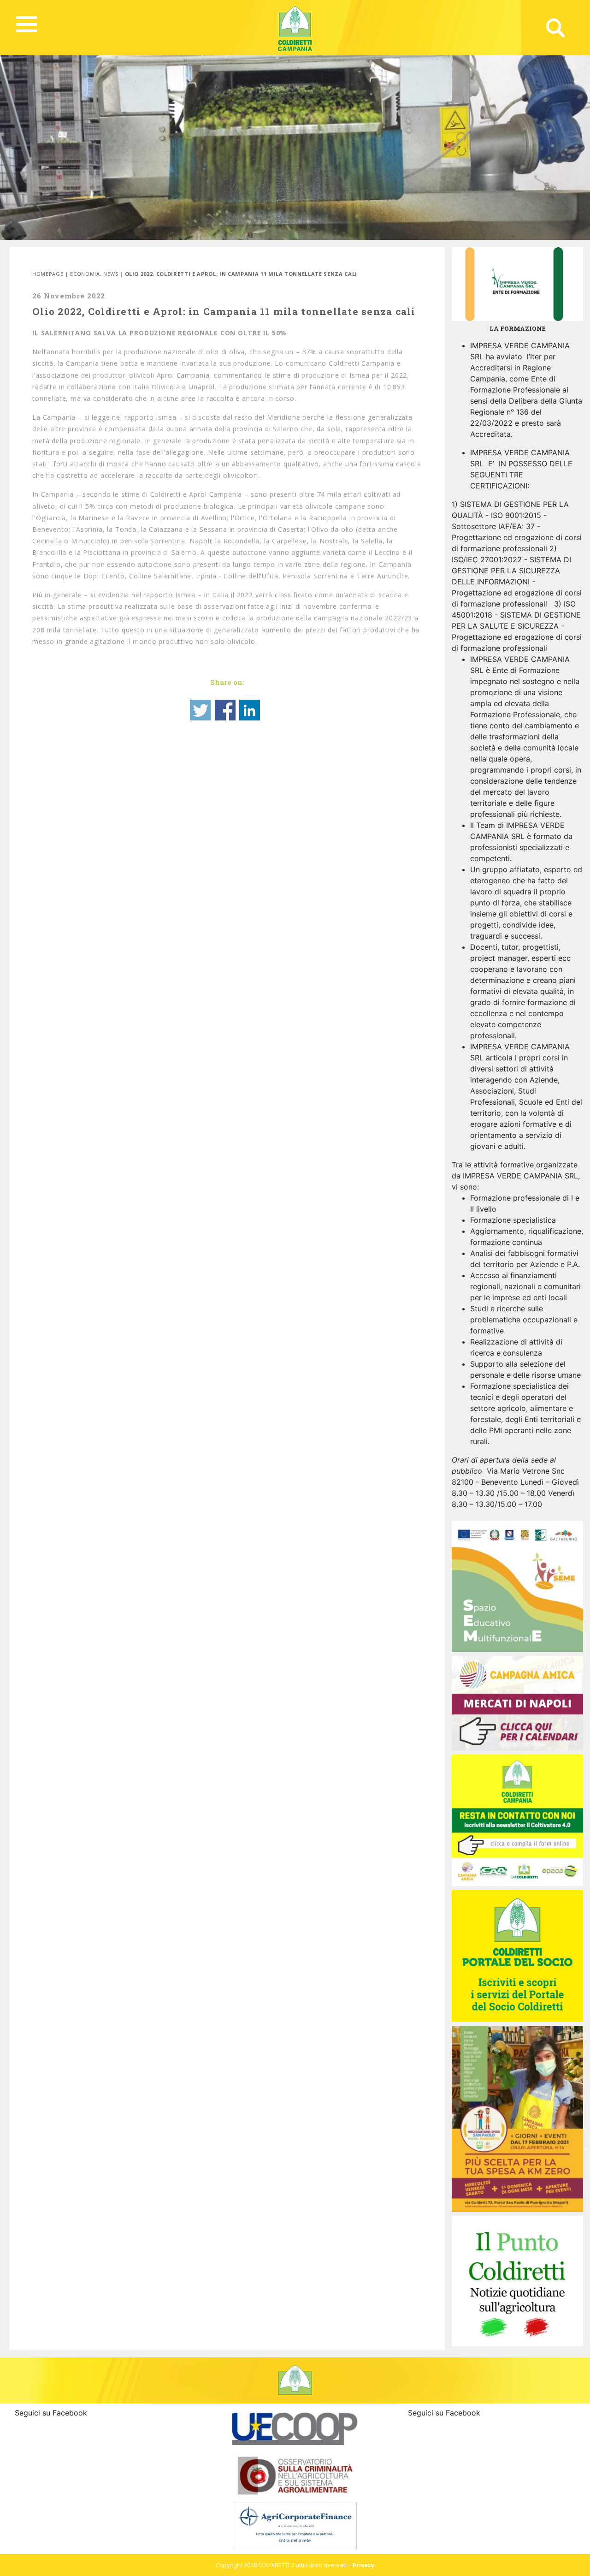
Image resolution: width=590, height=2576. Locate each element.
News (111, 274)
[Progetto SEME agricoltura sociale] (517, 1586)
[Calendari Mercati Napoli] (517, 1703)
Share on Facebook (225, 710)
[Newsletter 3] (517, 1820)
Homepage (48, 274)
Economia (85, 274)
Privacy (363, 2565)
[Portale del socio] (517, 1955)
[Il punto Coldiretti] (517, 2280)
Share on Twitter (200, 710)
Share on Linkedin (250, 710)
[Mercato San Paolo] (517, 2118)
